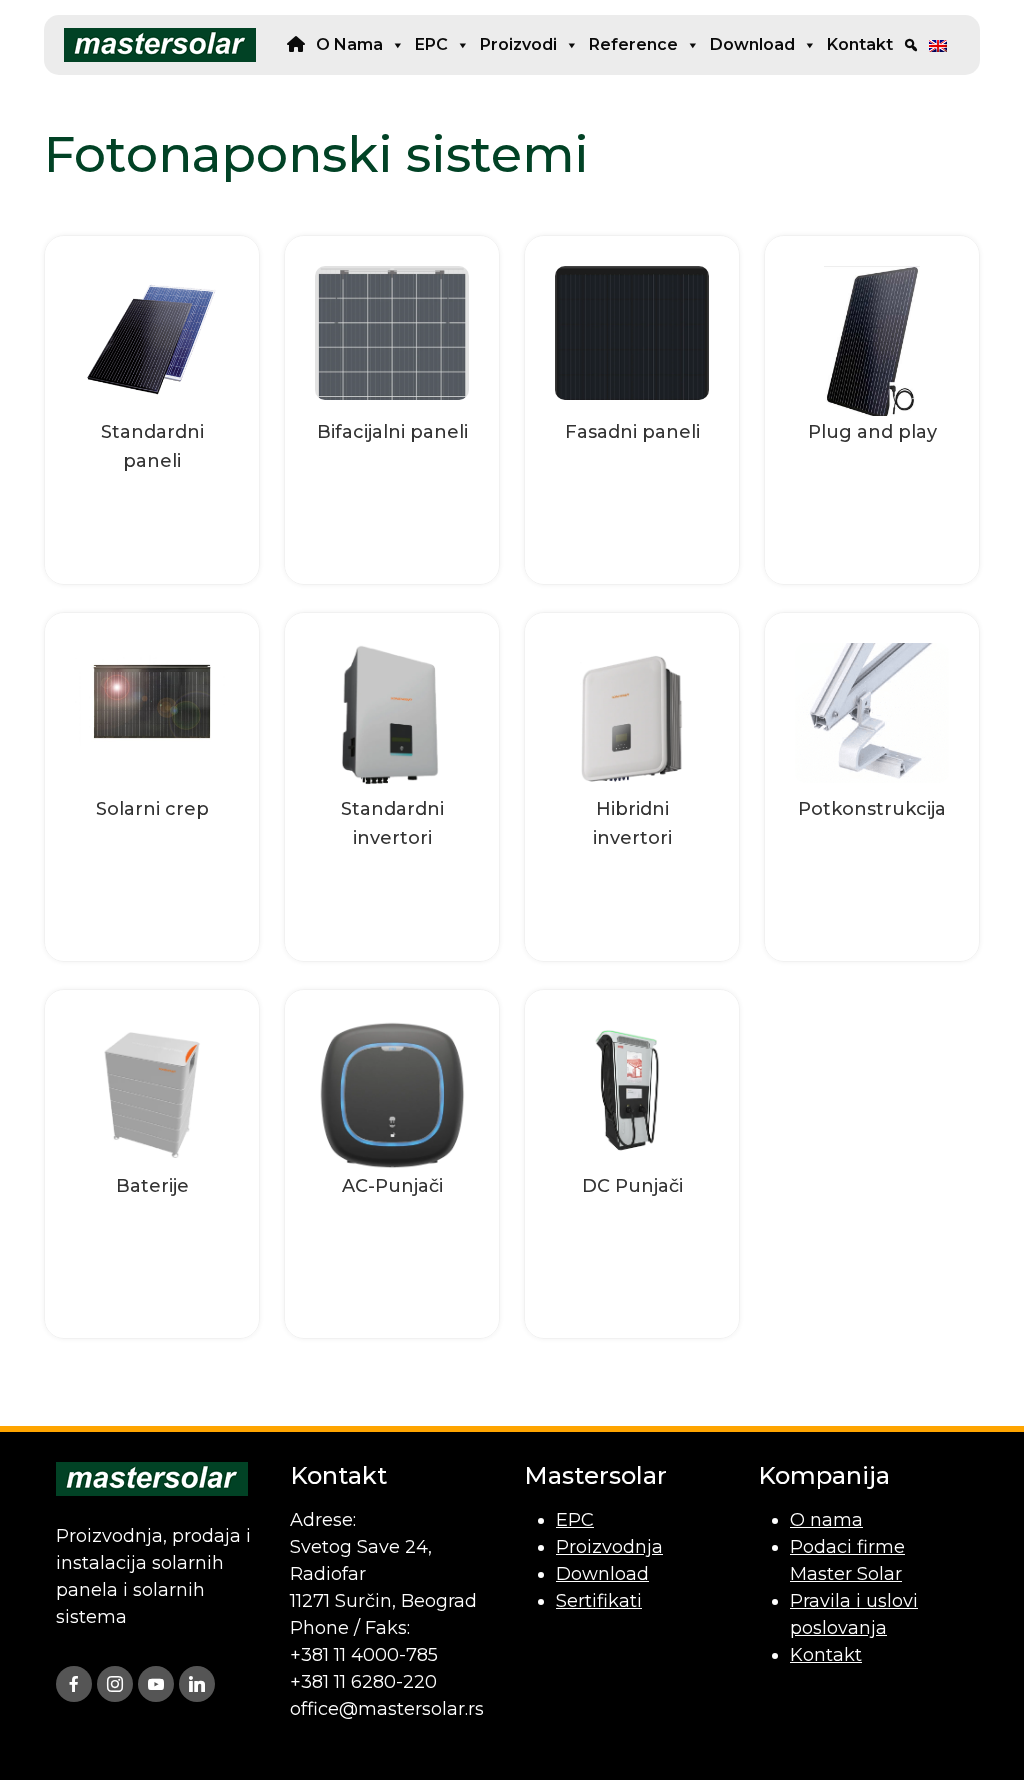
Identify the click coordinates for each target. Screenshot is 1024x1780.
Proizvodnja (609, 1547)
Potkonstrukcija (872, 809)
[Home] (296, 45)
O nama (349, 44)
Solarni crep (152, 809)
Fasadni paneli (632, 432)
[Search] (911, 45)
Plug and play (872, 432)
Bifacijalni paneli (392, 432)
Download (752, 44)
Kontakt (860, 44)
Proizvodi (518, 44)
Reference (633, 44)
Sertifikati (599, 1601)
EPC (431, 44)
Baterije (152, 1186)
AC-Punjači (392, 1186)
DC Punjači (632, 1186)
